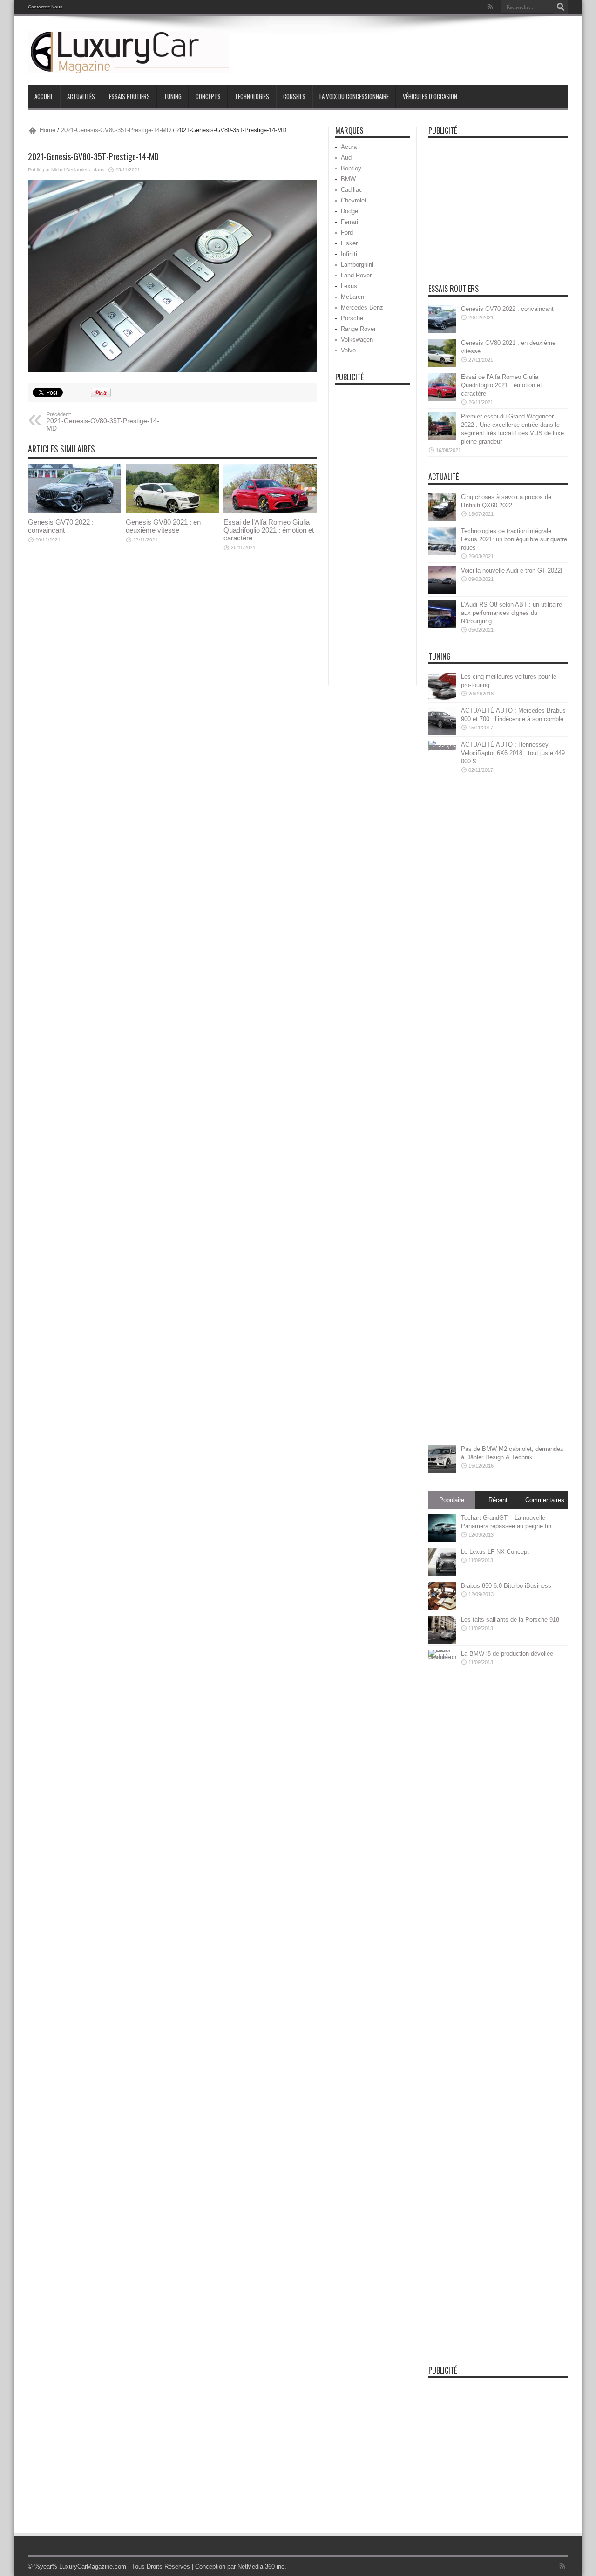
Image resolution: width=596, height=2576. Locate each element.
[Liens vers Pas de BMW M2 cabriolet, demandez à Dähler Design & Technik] (442, 1459)
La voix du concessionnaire (354, 96)
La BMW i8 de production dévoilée (507, 1654)
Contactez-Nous (45, 7)
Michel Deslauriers (71, 170)
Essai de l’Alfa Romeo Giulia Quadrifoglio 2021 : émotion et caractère (269, 530)
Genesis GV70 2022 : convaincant (61, 526)
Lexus (349, 286)
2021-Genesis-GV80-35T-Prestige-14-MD (116, 130)
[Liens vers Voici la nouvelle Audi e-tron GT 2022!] (442, 580)
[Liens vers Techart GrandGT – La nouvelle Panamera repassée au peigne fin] (442, 1528)
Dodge (349, 211)
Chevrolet (354, 200)
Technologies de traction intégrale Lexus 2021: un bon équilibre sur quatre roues (514, 539)
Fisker (349, 243)
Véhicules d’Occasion (430, 96)
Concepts (208, 96)
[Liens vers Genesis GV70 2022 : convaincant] (74, 489)
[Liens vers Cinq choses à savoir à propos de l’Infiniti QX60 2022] (442, 507)
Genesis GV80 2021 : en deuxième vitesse (163, 526)
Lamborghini (357, 265)
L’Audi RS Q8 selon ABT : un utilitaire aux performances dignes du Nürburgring (511, 613)
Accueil (44, 96)
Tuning (173, 96)
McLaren (352, 297)
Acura (349, 147)
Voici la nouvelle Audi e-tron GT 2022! (512, 570)
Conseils (294, 96)
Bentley (351, 168)
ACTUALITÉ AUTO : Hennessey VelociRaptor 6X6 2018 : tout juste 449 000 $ (513, 753)
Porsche (352, 318)
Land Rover (356, 275)
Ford (347, 233)
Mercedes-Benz (362, 307)
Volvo (348, 350)
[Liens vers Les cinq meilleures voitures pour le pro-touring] (442, 687)
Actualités (81, 96)
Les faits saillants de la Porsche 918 (510, 1620)
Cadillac (352, 190)
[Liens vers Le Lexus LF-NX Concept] (442, 1562)
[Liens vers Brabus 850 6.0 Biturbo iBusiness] (442, 1596)
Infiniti (349, 254)
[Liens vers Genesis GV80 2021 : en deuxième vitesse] (172, 489)
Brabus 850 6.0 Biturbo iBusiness (506, 1586)
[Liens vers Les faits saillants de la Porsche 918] (442, 1630)
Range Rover (358, 329)
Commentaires (545, 1500)
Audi (347, 158)
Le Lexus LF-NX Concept (495, 1552)
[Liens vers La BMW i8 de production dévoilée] (442, 1999)
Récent (498, 1500)
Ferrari (349, 222)
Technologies (252, 96)
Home (47, 130)
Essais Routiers (129, 96)
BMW (348, 179)
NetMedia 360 (256, 2566)
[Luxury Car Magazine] (128, 52)
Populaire (452, 1500)
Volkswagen (357, 340)
